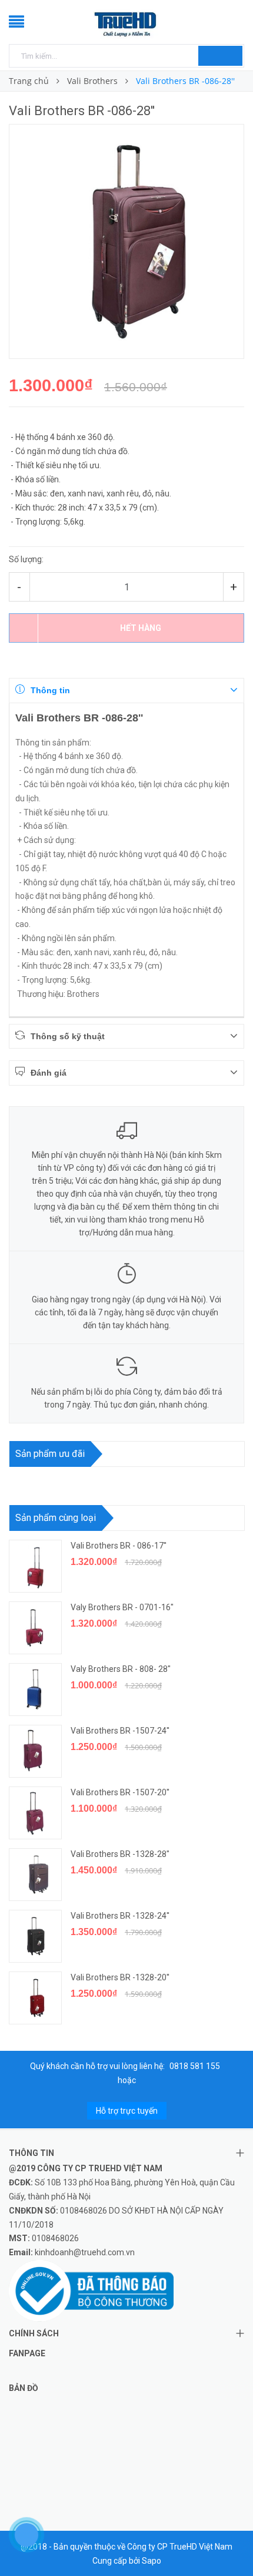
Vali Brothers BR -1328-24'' (120, 1916)
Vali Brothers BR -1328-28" (120, 1854)
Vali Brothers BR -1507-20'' (120, 1792)
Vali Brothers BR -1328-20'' (120, 1977)
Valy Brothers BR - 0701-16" (122, 1607)
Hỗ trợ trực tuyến (127, 2111)
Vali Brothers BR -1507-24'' (120, 1731)
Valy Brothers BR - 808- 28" (121, 1669)
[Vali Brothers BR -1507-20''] (35, 1813)
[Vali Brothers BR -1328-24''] (35, 1936)
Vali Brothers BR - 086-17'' (119, 1546)
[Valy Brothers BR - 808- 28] (35, 1690)
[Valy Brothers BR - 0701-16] (35, 1628)
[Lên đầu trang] (229, 2541)
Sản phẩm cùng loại (56, 1518)
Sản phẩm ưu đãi (50, 1454)
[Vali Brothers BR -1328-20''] (35, 1998)
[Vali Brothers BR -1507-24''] (35, 1751)
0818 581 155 (195, 2066)
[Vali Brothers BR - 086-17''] (35, 1566)
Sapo (152, 2561)
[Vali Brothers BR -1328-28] (35, 1875)
